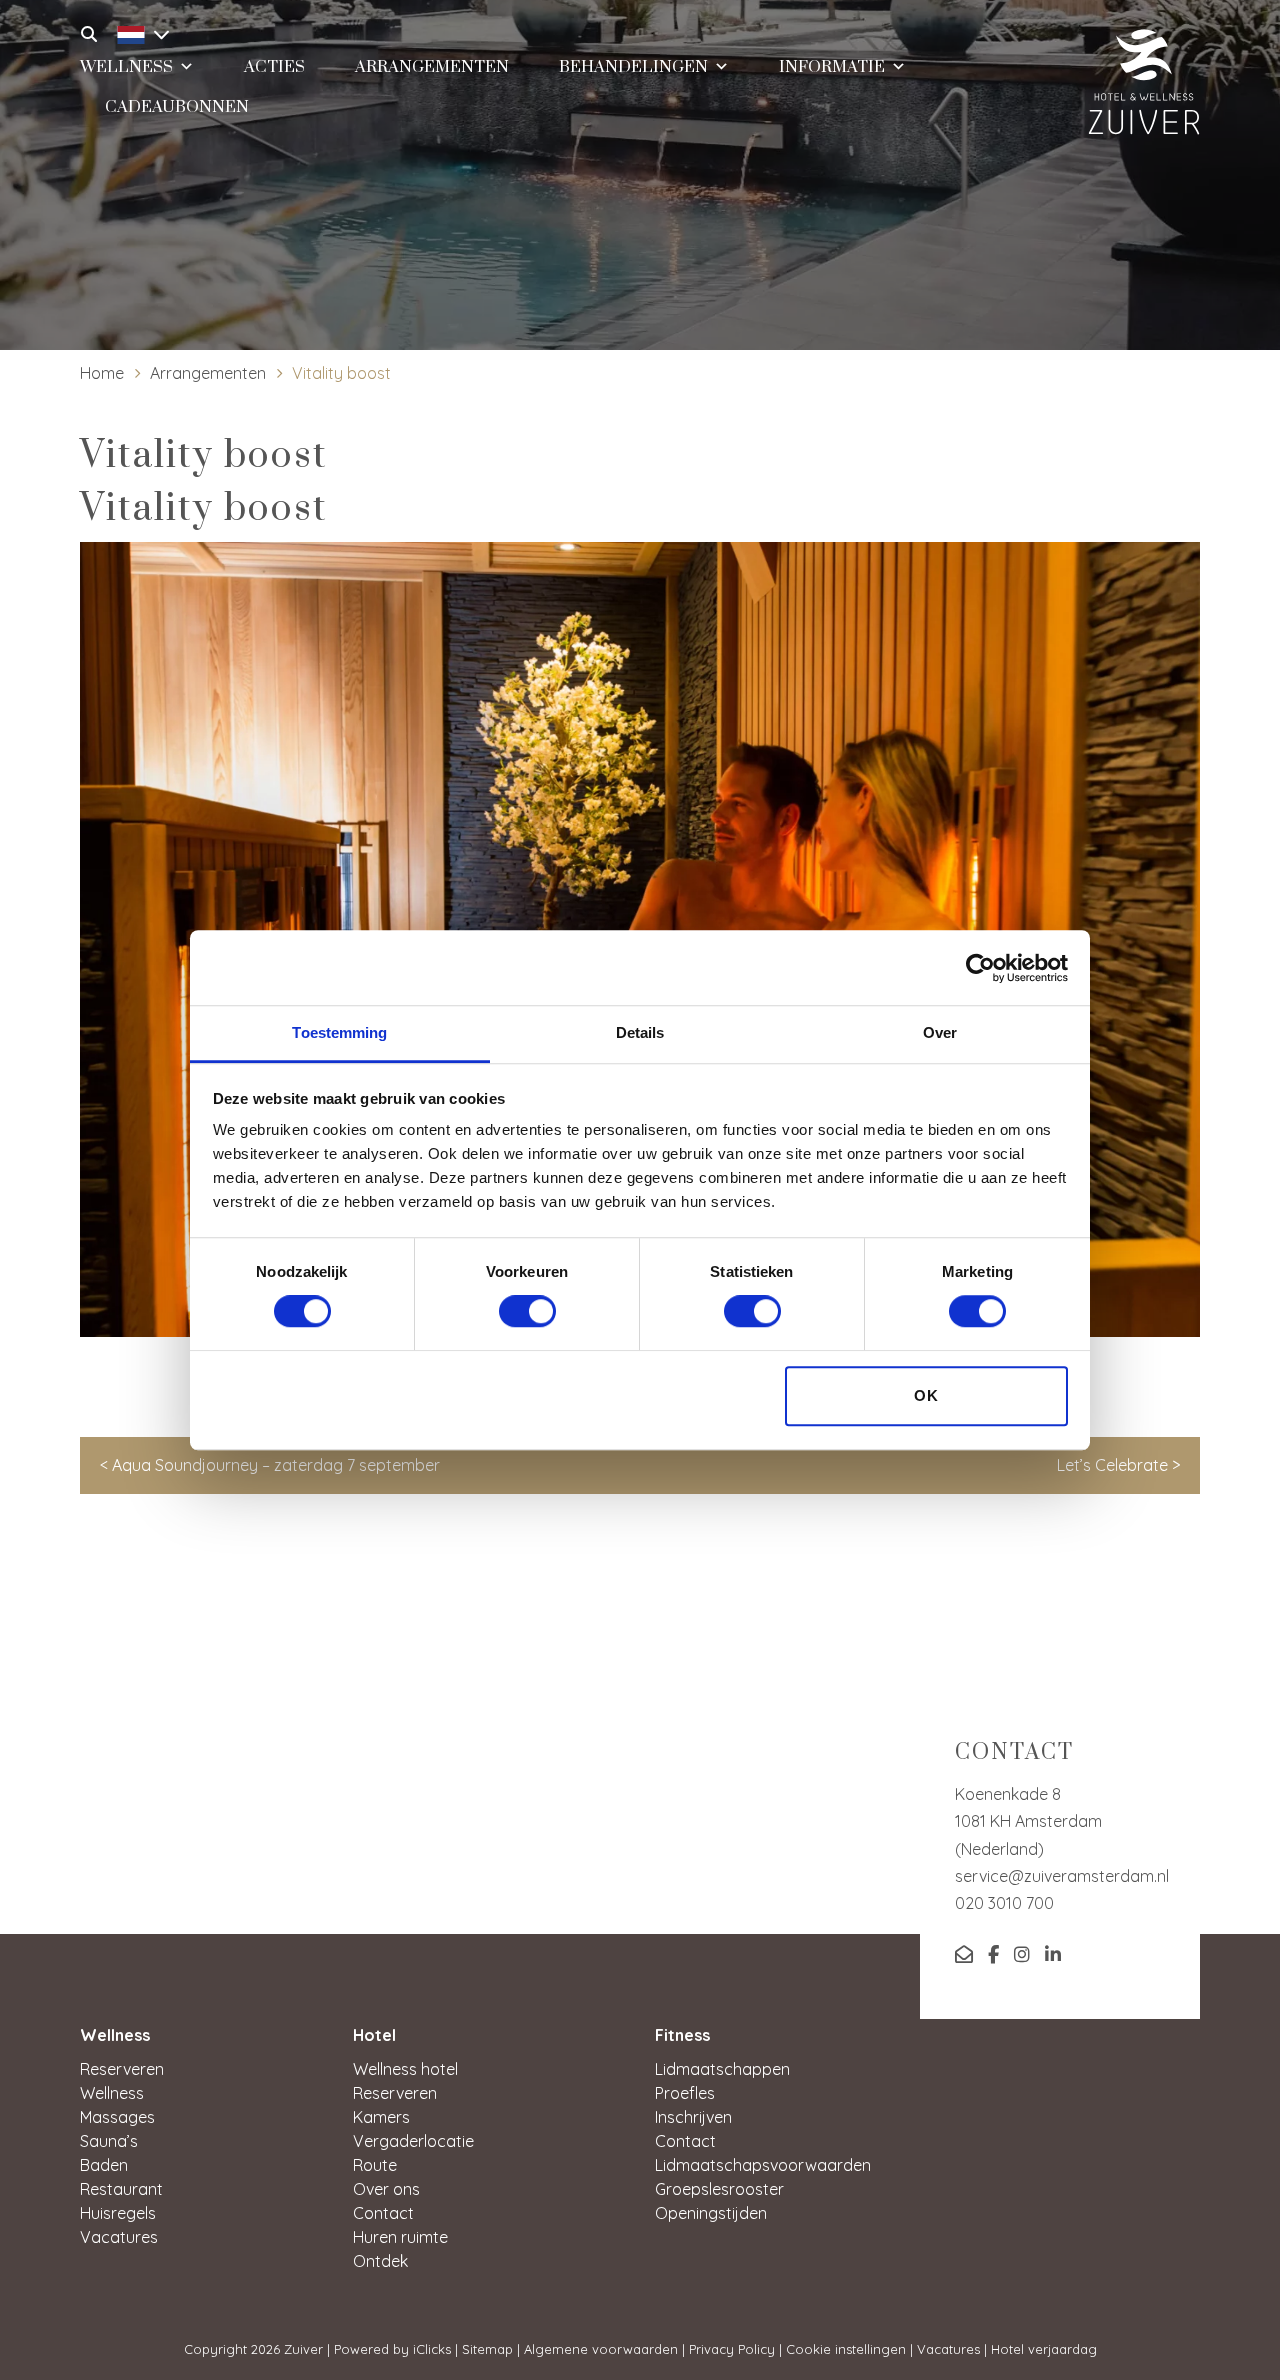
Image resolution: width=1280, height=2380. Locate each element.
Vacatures (119, 2237)
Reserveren (122, 2069)
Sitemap (487, 2349)
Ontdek (380, 2261)
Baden (104, 2165)
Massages (117, 2117)
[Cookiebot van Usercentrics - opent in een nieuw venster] (980, 968)
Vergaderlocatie (413, 2141)
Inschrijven (693, 2117)
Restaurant (121, 2189)
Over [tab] (940, 1032)
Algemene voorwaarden (601, 2349)
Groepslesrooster (719, 2189)
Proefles (685, 2093)
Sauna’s (109, 2141)
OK (926, 1395)
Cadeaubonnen (177, 107)
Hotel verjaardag (1044, 2349)
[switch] (527, 1312)
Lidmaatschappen (722, 2069)
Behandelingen (633, 67)
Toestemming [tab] (339, 1032)
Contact (383, 2213)
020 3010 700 (1004, 1903)
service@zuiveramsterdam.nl (1062, 1876)
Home (102, 373)
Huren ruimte (400, 2237)
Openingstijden (711, 2213)
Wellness (112, 2093)
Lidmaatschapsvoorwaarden (763, 2165)
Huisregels (118, 2213)
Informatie (832, 67)
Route (375, 2165)
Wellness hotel (405, 2069)
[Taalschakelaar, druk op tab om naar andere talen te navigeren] (138, 32)
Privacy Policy (732, 2349)
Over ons (386, 2189)
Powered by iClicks (392, 2349)
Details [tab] (640, 1032)
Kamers (381, 2117)
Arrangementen (208, 373)
